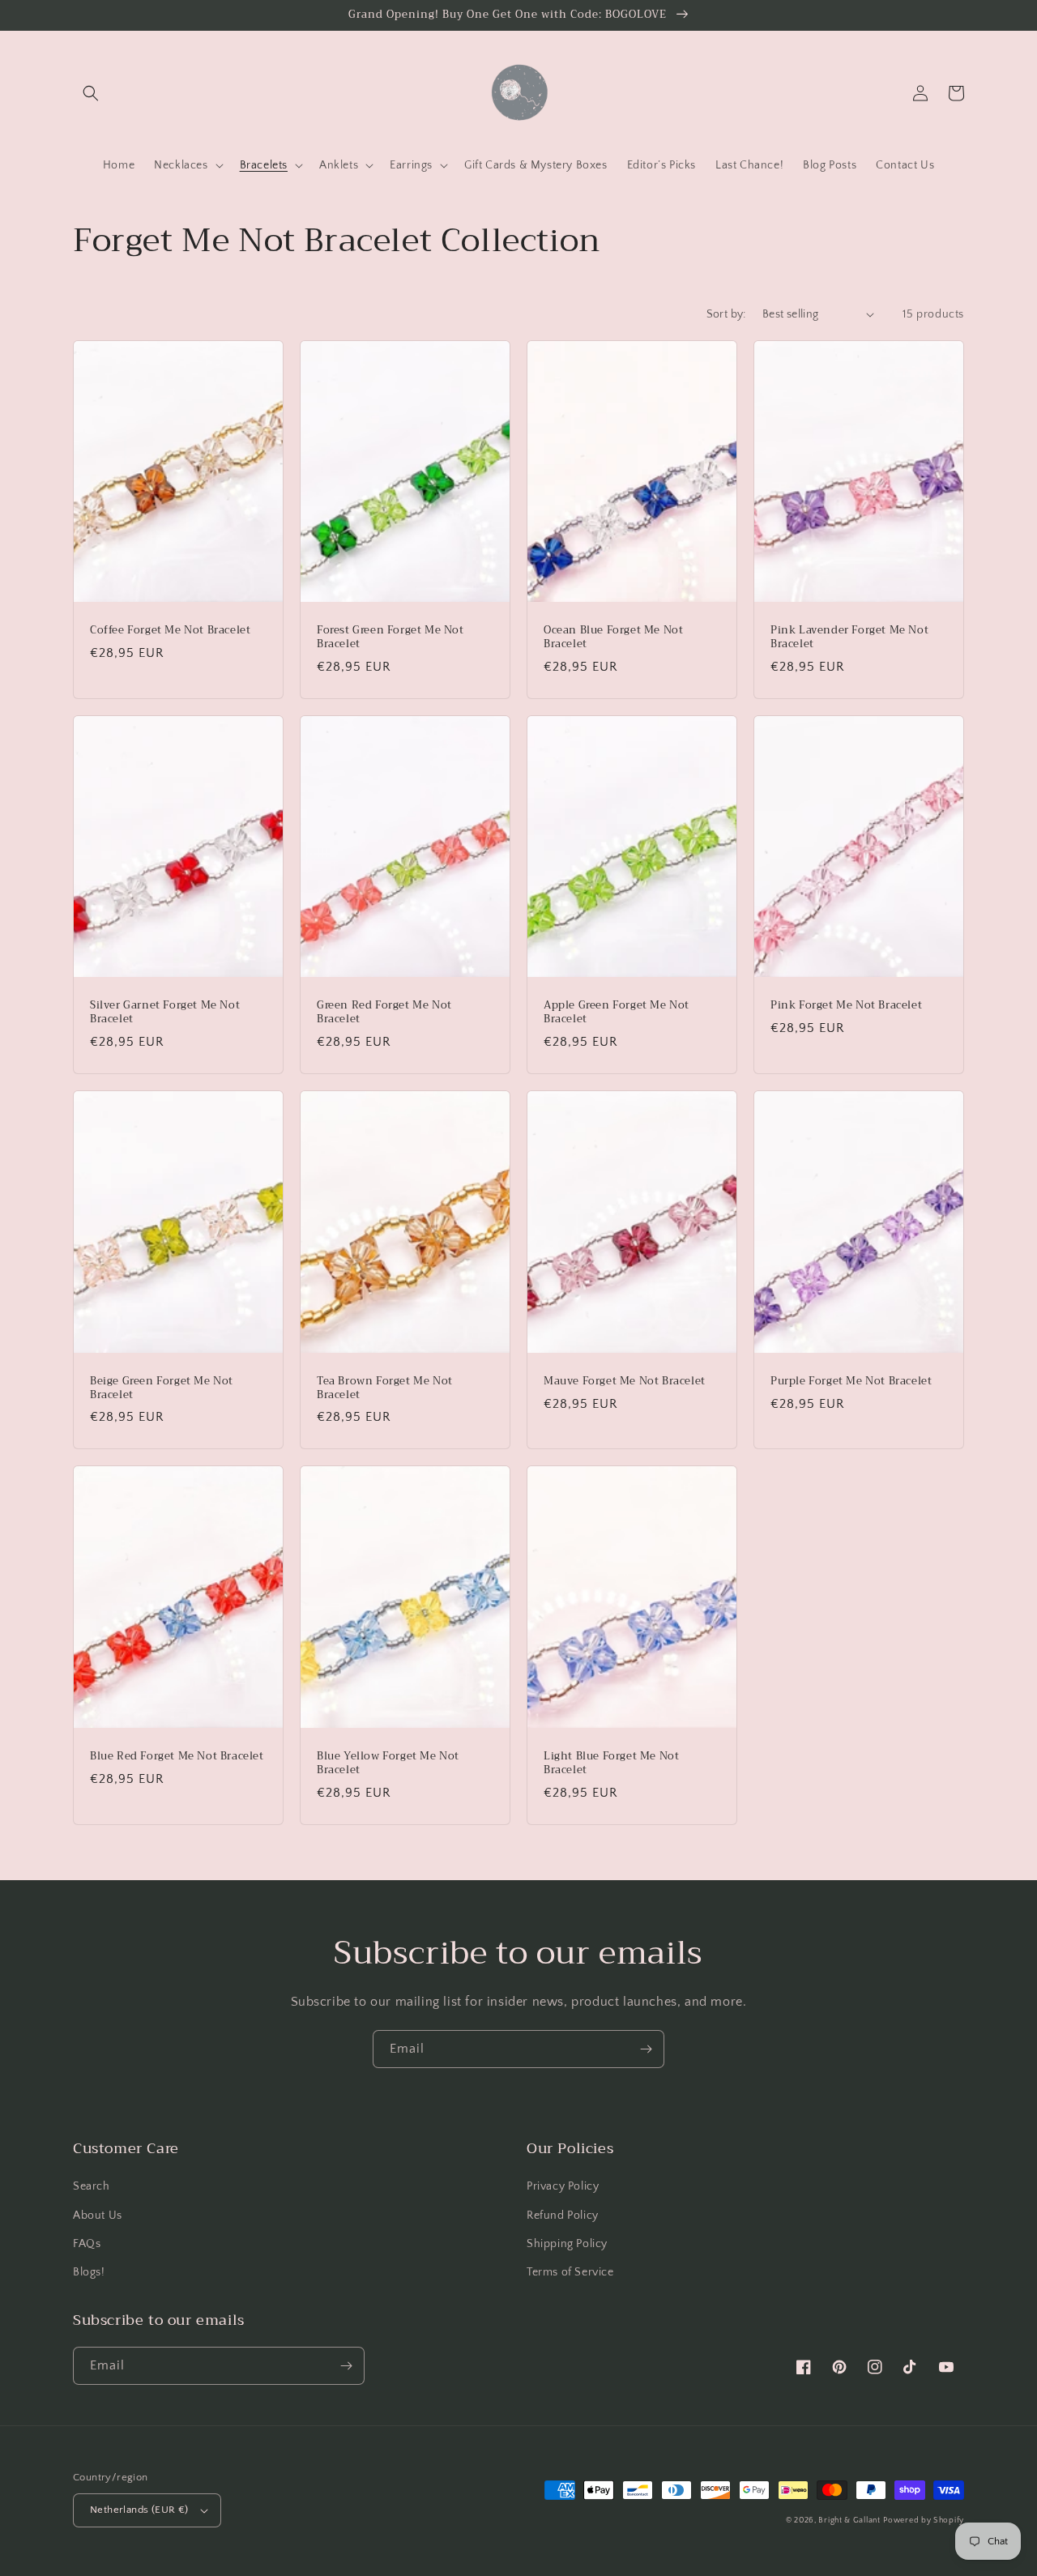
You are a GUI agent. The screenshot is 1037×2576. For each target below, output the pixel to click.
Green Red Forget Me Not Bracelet (384, 1013)
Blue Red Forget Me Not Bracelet (177, 1757)
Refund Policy (563, 2216)
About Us (98, 2216)
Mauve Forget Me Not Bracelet (625, 1382)
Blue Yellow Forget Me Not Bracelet (388, 1764)
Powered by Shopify (924, 2521)
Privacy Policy (563, 2186)
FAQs (87, 2244)
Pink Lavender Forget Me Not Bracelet (849, 638)
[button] (91, 93)
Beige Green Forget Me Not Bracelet (162, 1388)
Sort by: (726, 314)
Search (92, 2186)
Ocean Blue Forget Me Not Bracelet (613, 638)
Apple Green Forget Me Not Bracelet (617, 1013)
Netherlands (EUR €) (139, 2510)
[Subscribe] (646, 2049)
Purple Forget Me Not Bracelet (851, 1382)
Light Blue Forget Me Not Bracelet (611, 1764)
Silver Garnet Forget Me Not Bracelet (165, 1013)
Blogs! (89, 2272)
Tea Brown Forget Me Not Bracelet (385, 1388)
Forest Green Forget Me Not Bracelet (390, 638)
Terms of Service (570, 2272)
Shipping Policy (567, 2244)
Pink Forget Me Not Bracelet (846, 1006)
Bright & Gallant (849, 2521)
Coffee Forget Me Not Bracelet (170, 631)
